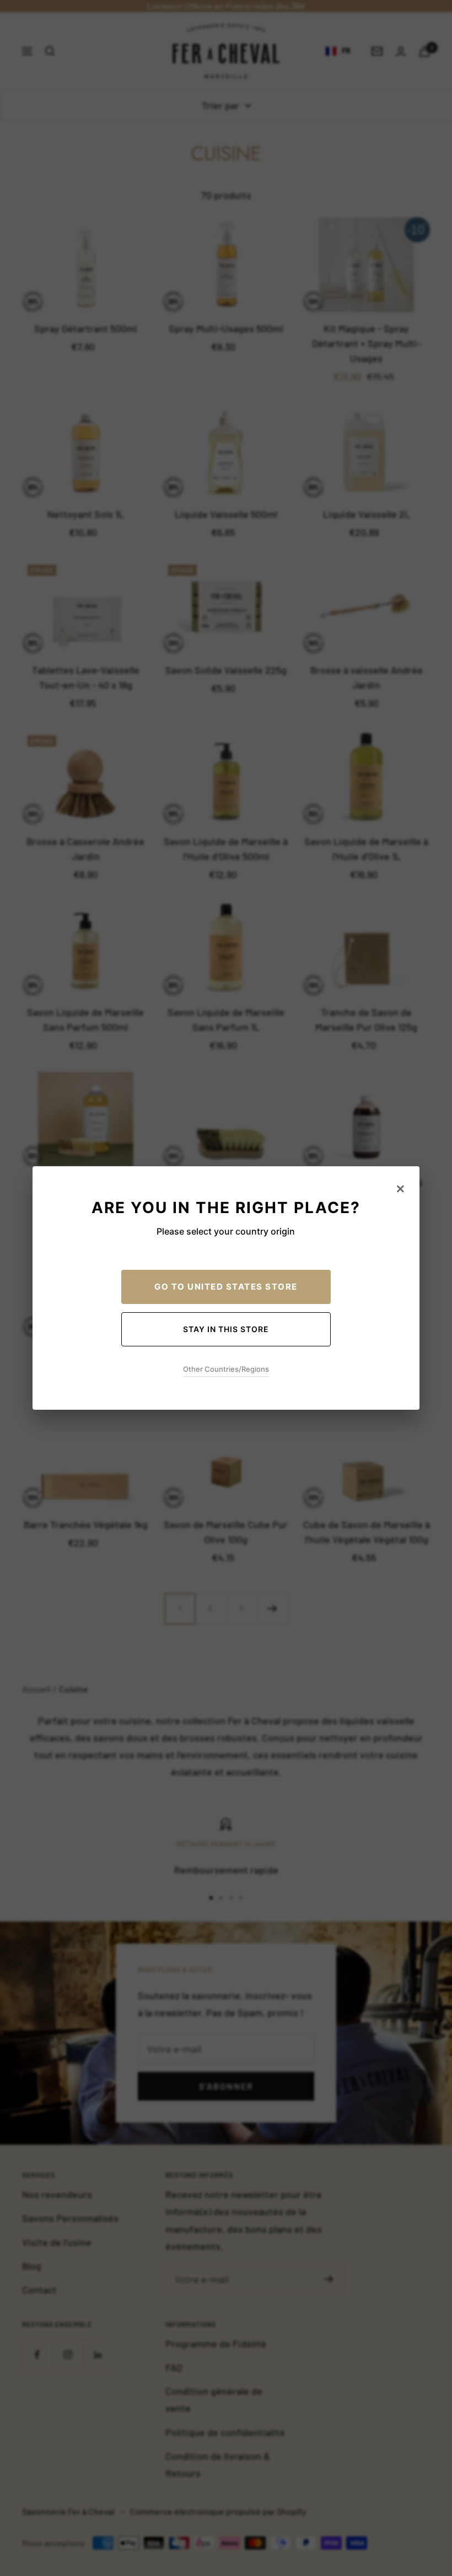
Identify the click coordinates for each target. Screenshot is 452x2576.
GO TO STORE (226, 1287)
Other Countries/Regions (226, 1369)
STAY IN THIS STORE (226, 1329)
